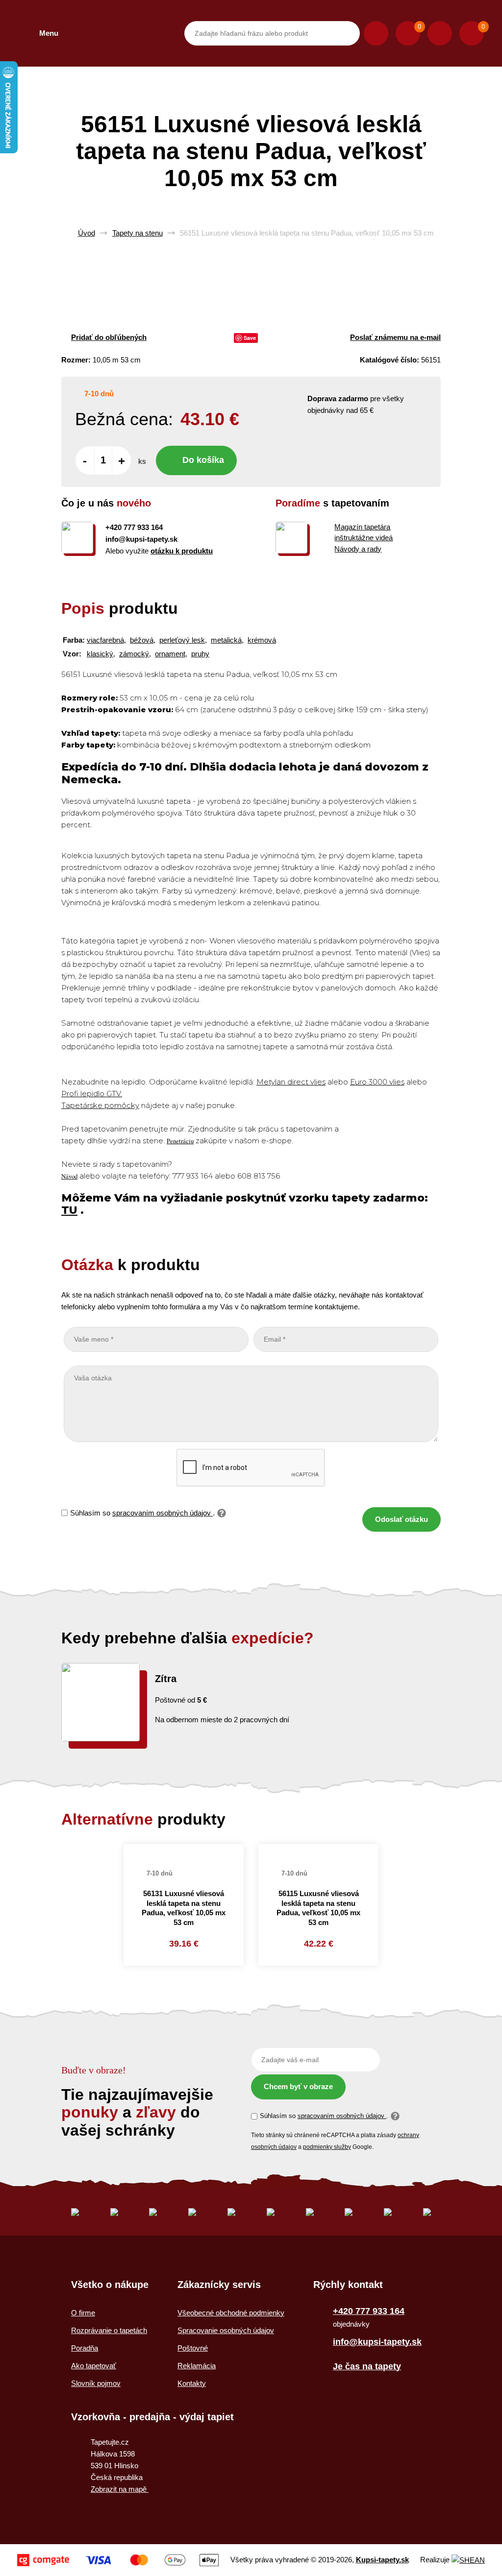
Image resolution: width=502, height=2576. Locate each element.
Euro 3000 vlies (377, 1082)
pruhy (200, 654)
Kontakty (192, 2383)
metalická (226, 640)
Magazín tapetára (362, 527)
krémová (262, 640)
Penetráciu (180, 1141)
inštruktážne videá (364, 538)
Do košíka (203, 460)
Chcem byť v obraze (298, 2086)
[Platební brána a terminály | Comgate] (118, 2560)
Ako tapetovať (94, 2366)
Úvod (87, 233)
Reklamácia (197, 2366)
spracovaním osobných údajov (163, 1513)
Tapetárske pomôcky (100, 1105)
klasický (100, 654)
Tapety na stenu (138, 233)
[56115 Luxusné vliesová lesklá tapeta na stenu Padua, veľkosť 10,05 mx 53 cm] (318, 1849)
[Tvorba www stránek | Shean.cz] (468, 2560)
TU (69, 1210)
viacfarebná (105, 640)
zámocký (134, 654)
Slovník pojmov (96, 2383)
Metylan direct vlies (291, 1082)
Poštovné (193, 2348)
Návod (69, 1176)
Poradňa (85, 2348)
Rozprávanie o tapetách (109, 2330)
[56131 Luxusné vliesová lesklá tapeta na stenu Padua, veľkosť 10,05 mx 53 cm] (184, 1849)
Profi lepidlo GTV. (92, 1094)
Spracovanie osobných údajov (226, 2330)
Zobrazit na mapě (120, 2489)
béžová (142, 640)
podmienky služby (327, 2147)
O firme (83, 2313)
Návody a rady (358, 549)
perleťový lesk (182, 640)
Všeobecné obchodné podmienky (231, 2313)
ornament (170, 654)
